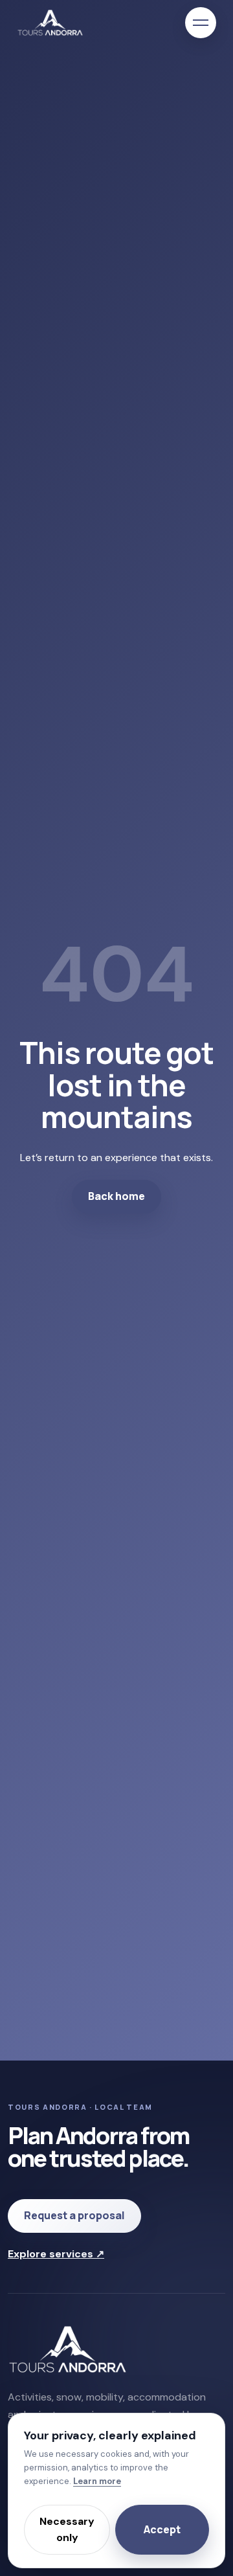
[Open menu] (201, 23)
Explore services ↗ (56, 2254)
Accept (162, 2529)
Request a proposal (74, 2215)
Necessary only (67, 2530)
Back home (116, 1196)
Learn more (97, 2481)
